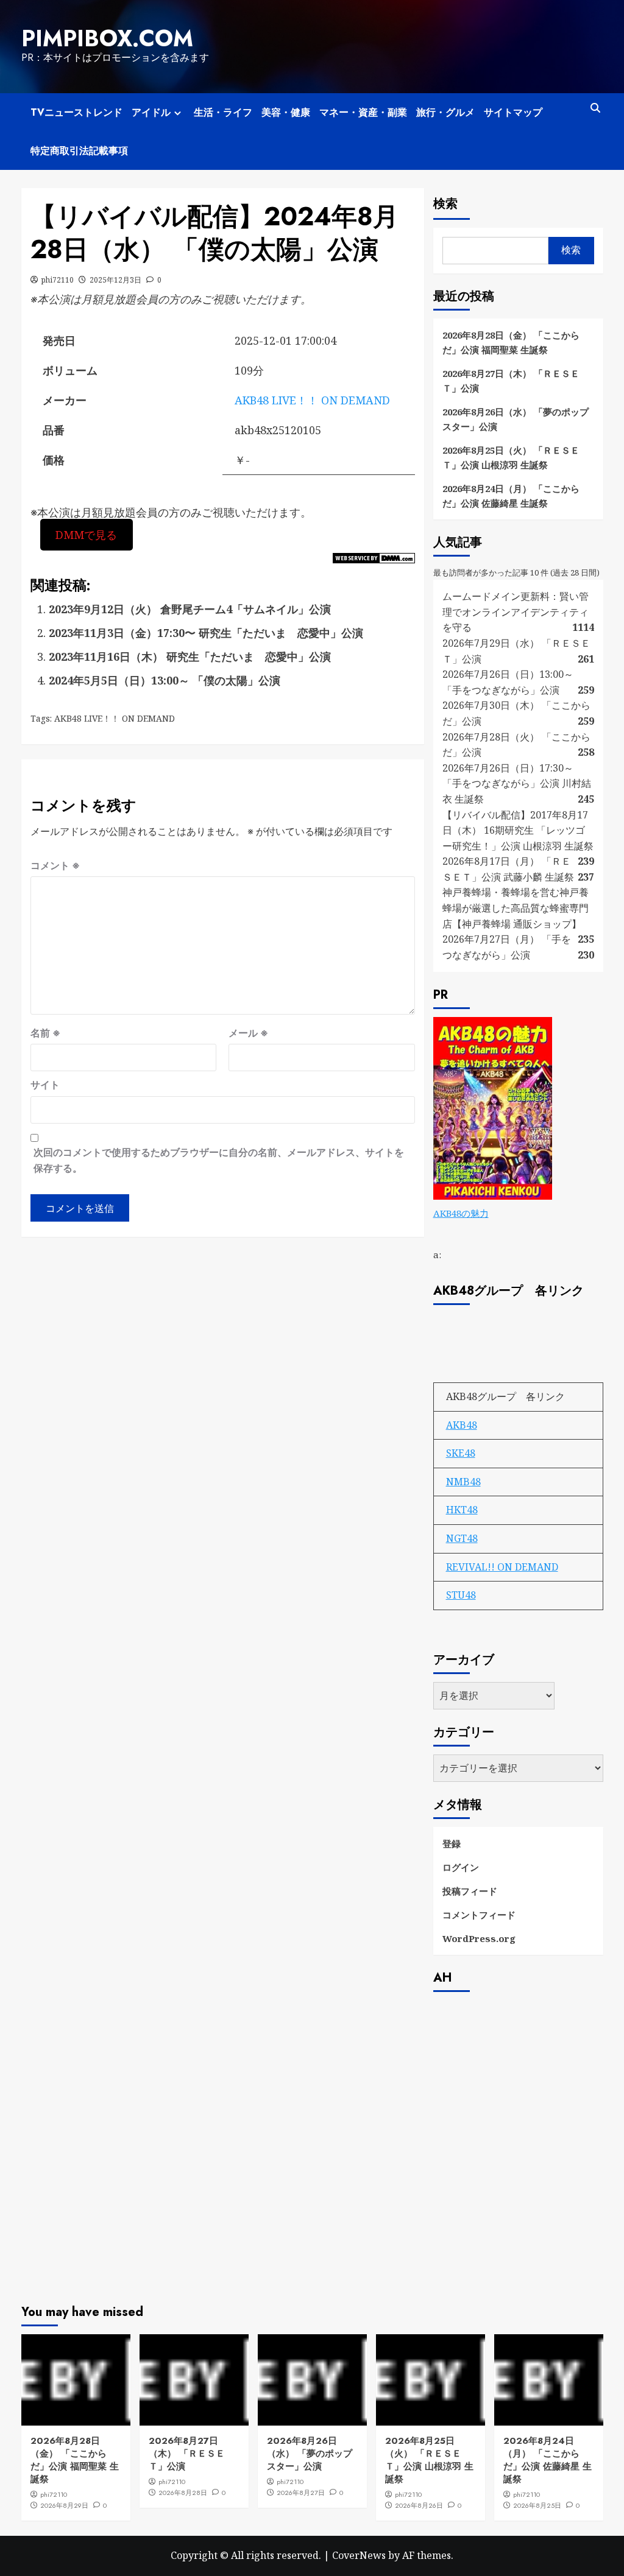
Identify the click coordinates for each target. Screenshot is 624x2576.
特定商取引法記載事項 (79, 151)
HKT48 (462, 1510)
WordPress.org (479, 1938)
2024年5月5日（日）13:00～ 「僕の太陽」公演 (165, 680)
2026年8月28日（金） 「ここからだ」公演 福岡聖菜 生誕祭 (511, 342)
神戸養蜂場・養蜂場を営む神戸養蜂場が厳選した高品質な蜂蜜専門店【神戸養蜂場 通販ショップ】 (516, 908)
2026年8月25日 (537, 2505)
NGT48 (462, 1538)
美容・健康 (286, 112)
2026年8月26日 (419, 2505)
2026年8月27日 (301, 2493)
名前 (45, 1033)
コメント (55, 865)
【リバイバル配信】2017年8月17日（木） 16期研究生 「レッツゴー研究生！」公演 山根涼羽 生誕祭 (518, 830)
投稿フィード (470, 1891)
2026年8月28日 (183, 2493)
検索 (445, 204)
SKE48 (461, 1453)
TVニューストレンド (76, 112)
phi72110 (58, 280)
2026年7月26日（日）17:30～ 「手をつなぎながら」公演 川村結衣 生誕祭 (517, 783)
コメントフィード (479, 1915)
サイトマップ (513, 112)
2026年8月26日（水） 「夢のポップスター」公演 (516, 419)
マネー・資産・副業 (363, 112)
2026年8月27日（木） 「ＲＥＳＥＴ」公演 (511, 381)
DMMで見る (86, 535)
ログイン (461, 1867)
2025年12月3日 (115, 280)
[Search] (596, 108)
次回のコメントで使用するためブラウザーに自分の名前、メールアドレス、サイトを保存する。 (219, 1160)
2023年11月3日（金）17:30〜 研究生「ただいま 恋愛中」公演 (206, 633)
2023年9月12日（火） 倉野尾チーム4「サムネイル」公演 (190, 609)
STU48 (461, 1595)
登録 (452, 1843)
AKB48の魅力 (461, 1213)
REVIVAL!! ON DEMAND (502, 1567)
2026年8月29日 (64, 2505)
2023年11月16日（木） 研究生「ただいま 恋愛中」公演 (190, 656)
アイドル (151, 112)
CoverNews (359, 2555)
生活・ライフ (223, 112)
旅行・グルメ (445, 112)
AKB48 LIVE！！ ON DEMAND (312, 400)
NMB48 (463, 1482)
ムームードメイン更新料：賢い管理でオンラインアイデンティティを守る (516, 612)
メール (248, 1033)
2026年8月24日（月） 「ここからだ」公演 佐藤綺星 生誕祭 (511, 496)
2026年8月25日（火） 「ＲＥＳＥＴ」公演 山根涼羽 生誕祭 (511, 457)
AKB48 (462, 1425)
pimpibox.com (107, 38)
